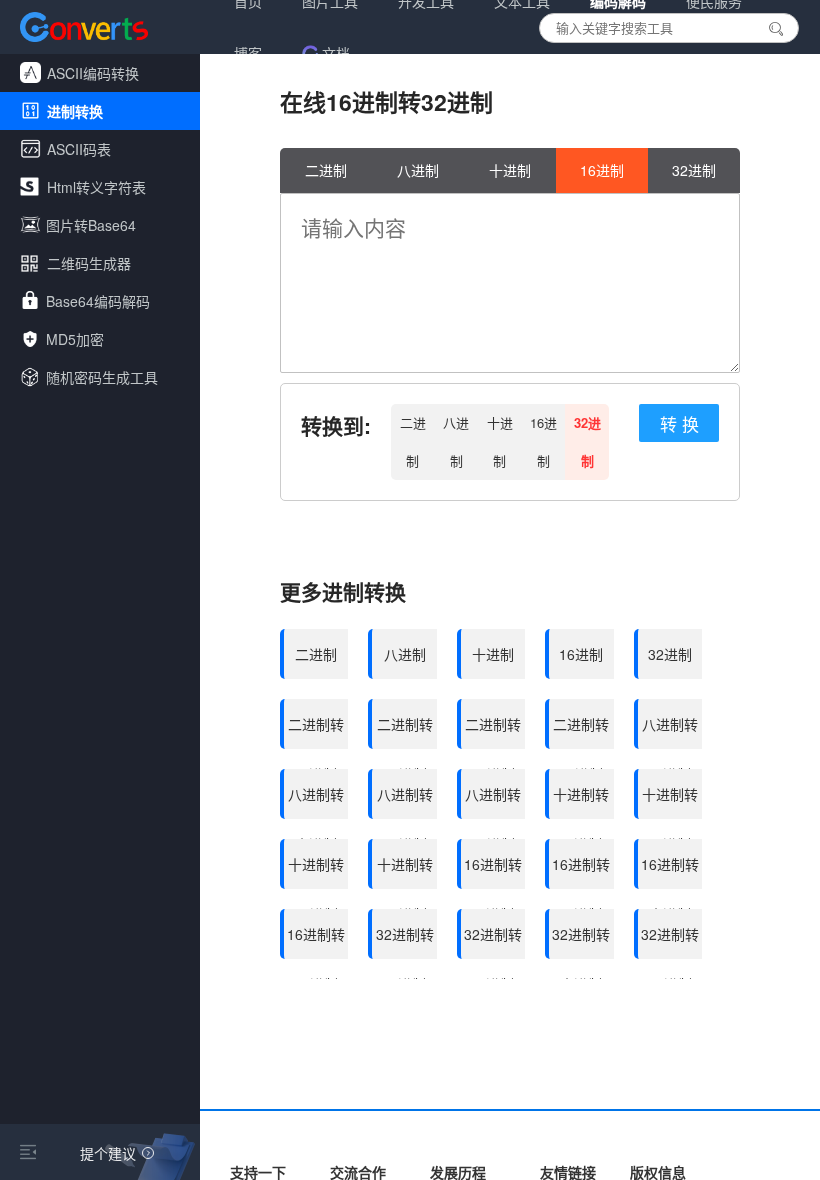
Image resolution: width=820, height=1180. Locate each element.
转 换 (679, 423)
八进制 (418, 170)
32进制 (694, 170)
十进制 (510, 170)
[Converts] (84, 27)
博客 (248, 53)
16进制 (602, 170)
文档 (336, 53)
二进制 (326, 170)
